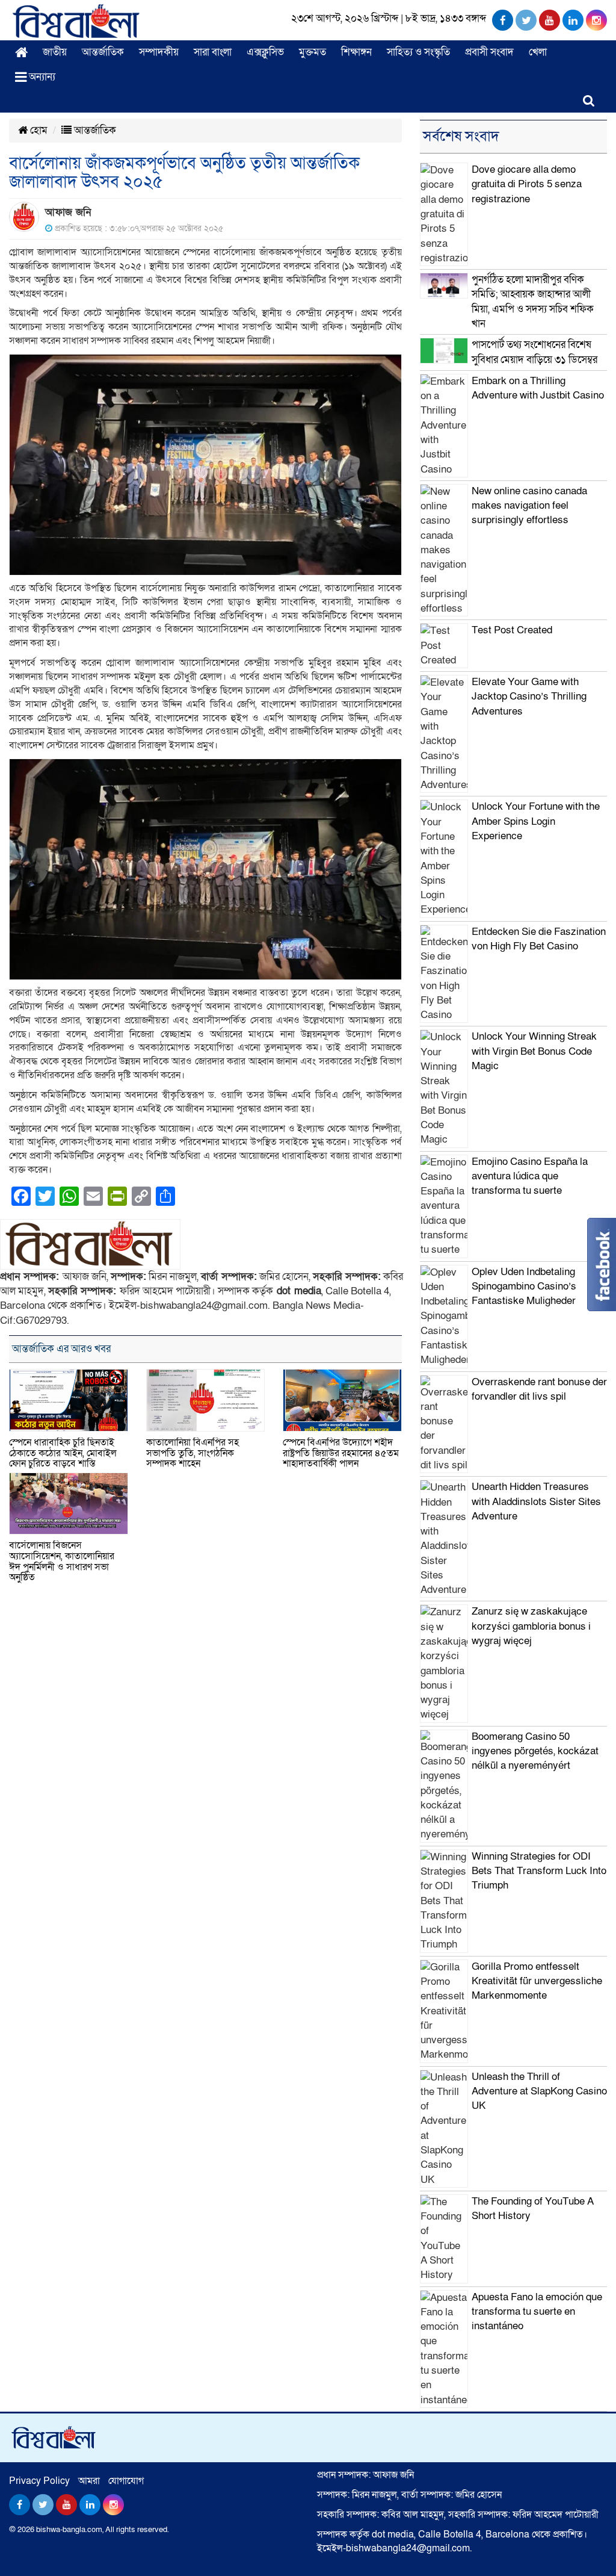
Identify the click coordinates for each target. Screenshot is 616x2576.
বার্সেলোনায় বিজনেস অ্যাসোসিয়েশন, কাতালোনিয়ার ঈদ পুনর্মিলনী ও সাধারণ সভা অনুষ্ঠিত (62, 1561)
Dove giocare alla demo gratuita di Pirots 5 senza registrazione (527, 184)
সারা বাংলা (213, 52)
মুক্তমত (313, 52)
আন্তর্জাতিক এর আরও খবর (61, 1349)
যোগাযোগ (126, 2481)
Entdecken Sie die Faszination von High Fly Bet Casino (539, 939)
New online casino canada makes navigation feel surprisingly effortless (529, 506)
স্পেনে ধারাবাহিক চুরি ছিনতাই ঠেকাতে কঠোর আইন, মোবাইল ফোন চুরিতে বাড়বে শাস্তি (63, 1453)
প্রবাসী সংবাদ (489, 52)
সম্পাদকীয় (159, 52)
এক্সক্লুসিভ (265, 52)
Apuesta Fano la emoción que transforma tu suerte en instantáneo (537, 2312)
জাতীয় (55, 52)
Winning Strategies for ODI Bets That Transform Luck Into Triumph (539, 1871)
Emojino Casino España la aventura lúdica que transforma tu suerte (530, 1176)
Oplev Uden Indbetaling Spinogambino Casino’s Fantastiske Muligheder (524, 1286)
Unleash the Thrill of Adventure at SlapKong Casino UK (539, 2091)
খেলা (538, 52)
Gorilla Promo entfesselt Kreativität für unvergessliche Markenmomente (537, 1981)
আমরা (89, 2481)
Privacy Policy (39, 2481)
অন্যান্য (41, 77)
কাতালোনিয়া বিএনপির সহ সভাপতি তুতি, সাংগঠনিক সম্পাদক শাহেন (192, 1453)
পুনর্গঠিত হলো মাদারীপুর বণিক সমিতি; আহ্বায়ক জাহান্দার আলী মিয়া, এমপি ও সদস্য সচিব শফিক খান (533, 302)
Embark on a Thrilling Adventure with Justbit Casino (538, 388)
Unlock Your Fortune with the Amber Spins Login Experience (536, 821)
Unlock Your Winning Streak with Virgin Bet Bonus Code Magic (534, 1051)
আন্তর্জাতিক (103, 52)
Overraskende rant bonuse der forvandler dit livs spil (539, 1389)
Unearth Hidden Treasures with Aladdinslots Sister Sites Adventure (536, 1501)
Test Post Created (512, 630)
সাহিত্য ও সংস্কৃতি (418, 52)
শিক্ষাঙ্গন (356, 52)
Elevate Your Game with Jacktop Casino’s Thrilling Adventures (529, 697)
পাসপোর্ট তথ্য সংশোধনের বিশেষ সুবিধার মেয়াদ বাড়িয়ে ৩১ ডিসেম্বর (534, 352)
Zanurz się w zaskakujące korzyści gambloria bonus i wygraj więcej (531, 1626)
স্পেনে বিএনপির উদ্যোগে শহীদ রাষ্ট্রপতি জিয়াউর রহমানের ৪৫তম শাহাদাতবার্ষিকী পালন (341, 1453)
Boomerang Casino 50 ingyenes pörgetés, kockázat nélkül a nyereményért (535, 1751)
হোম (38, 130)
